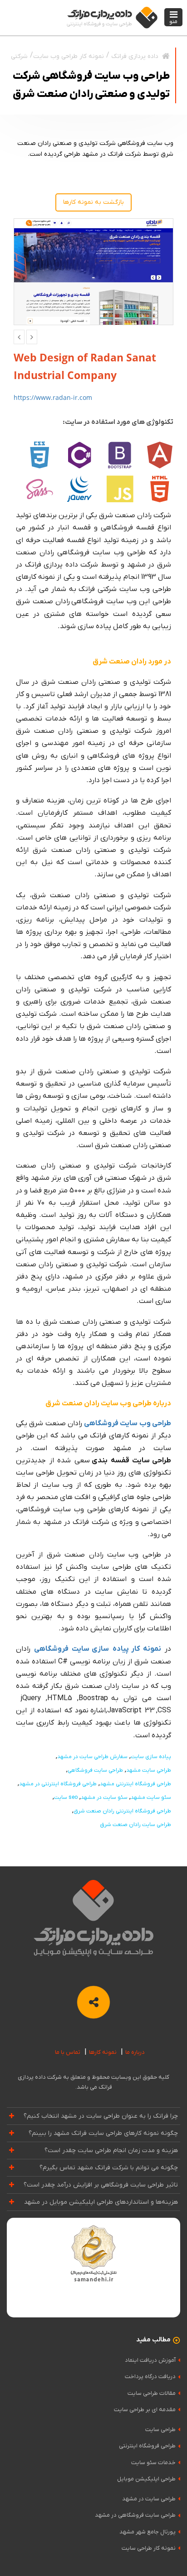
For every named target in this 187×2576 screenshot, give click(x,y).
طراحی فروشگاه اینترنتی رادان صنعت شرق (122, 1811)
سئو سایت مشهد (151, 1797)
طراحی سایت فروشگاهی (95, 1770)
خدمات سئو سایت (153, 2463)
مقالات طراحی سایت (152, 2393)
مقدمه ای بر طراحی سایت (145, 2410)
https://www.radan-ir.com (53, 397)
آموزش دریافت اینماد (150, 2360)
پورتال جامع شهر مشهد (148, 2532)
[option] (93, 272)
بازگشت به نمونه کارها (93, 202)
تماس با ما (68, 2052)
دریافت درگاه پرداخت (150, 2377)
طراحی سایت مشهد (149, 1770)
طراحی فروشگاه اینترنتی (147, 2446)
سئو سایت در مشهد (104, 1797)
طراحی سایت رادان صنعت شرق (135, 1825)
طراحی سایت (160, 2429)
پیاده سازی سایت (151, 1757)
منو (173, 22)
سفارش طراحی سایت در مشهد (92, 1757)
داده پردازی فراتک (135, 56)
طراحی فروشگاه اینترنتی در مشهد (58, 1784)
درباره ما (135, 2052)
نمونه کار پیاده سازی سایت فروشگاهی (98, 1649)
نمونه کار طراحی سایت (149, 2548)
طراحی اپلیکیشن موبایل (146, 2479)
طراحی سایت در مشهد (149, 2499)
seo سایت (66, 1797)
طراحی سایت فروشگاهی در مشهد (135, 2515)
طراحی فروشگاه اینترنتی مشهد (135, 1784)
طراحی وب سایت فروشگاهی (128, 1423)
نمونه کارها (103, 2052)
